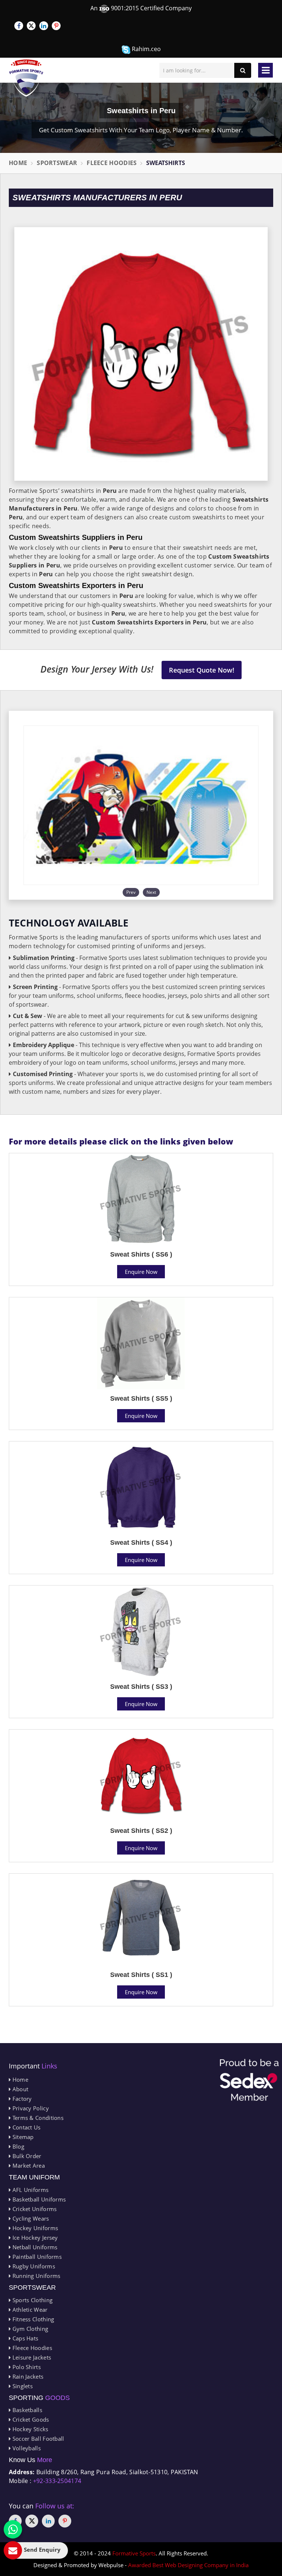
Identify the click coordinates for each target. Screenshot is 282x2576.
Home (18, 163)
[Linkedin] (44, 26)
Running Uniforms (35, 2276)
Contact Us (26, 2127)
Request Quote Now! (202, 670)
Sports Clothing (32, 2300)
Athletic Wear (29, 2310)
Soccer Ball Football (37, 2439)
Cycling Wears (30, 2218)
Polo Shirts (26, 2367)
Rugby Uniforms (33, 2266)
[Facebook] (19, 26)
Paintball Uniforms (36, 2257)
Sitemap (22, 2137)
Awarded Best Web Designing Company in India (188, 2565)
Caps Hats (24, 2338)
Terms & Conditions (37, 2118)
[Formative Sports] (26, 78)
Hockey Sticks (29, 2429)
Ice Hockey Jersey (34, 2238)
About (19, 2089)
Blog (17, 2146)
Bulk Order (26, 2156)
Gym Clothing (29, 2329)
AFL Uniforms (30, 2190)
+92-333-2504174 (57, 2481)
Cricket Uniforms (34, 2209)
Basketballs (26, 2410)
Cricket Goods (30, 2419)
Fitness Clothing (32, 2319)
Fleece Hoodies (112, 163)
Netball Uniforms (34, 2247)
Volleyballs (26, 2448)
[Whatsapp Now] (13, 2529)
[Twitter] (31, 26)
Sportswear (57, 163)
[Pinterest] (56, 26)
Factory (21, 2099)
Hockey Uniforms (34, 2228)
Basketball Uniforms (38, 2199)
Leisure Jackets (31, 2357)
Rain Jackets (27, 2376)
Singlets (22, 2386)
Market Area (28, 2165)
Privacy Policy (30, 2108)
